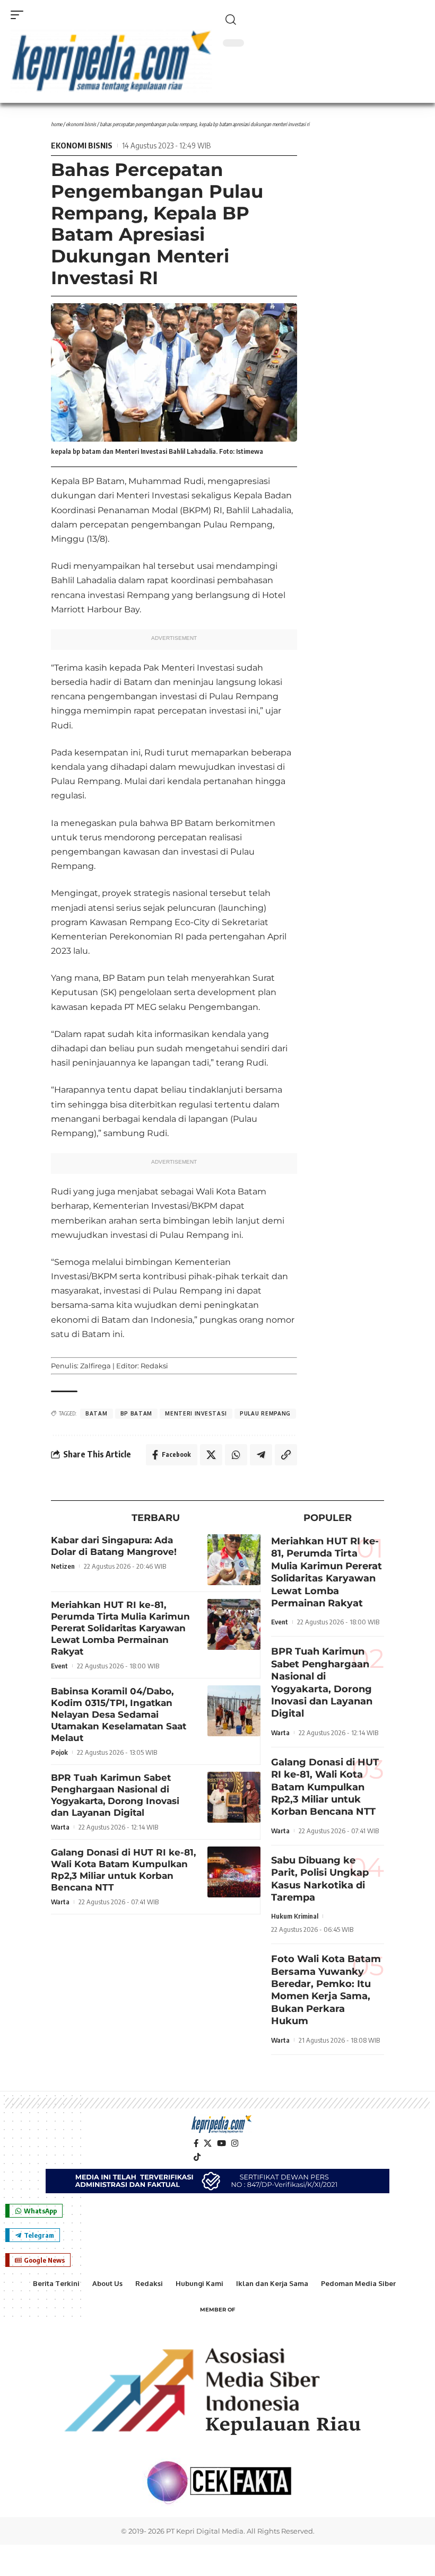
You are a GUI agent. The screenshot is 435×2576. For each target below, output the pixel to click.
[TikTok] (197, 2157)
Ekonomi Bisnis (81, 124)
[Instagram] (235, 2143)
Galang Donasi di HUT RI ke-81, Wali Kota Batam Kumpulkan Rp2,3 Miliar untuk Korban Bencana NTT (123, 1870)
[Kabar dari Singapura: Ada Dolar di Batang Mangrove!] (234, 1560)
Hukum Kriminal (295, 1916)
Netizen (63, 1566)
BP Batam (137, 1413)
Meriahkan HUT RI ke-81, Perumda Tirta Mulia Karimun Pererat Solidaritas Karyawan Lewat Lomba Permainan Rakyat (120, 1628)
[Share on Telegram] (261, 1455)
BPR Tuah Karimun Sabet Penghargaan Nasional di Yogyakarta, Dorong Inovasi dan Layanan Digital (115, 1795)
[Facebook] (196, 2143)
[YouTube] (221, 2143)
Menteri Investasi (196, 1413)
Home (56, 124)
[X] (208, 2143)
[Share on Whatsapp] (236, 1455)
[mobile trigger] (20, 15)
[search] (324, 20)
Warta (60, 1827)
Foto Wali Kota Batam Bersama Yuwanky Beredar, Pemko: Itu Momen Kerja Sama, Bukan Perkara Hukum (326, 1990)
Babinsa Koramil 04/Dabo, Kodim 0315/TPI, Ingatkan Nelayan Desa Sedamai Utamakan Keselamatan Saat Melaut (119, 1715)
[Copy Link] (286, 1455)
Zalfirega (95, 1366)
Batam (97, 1413)
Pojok (59, 1752)
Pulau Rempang (265, 1413)
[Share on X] (211, 1455)
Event (59, 1666)
